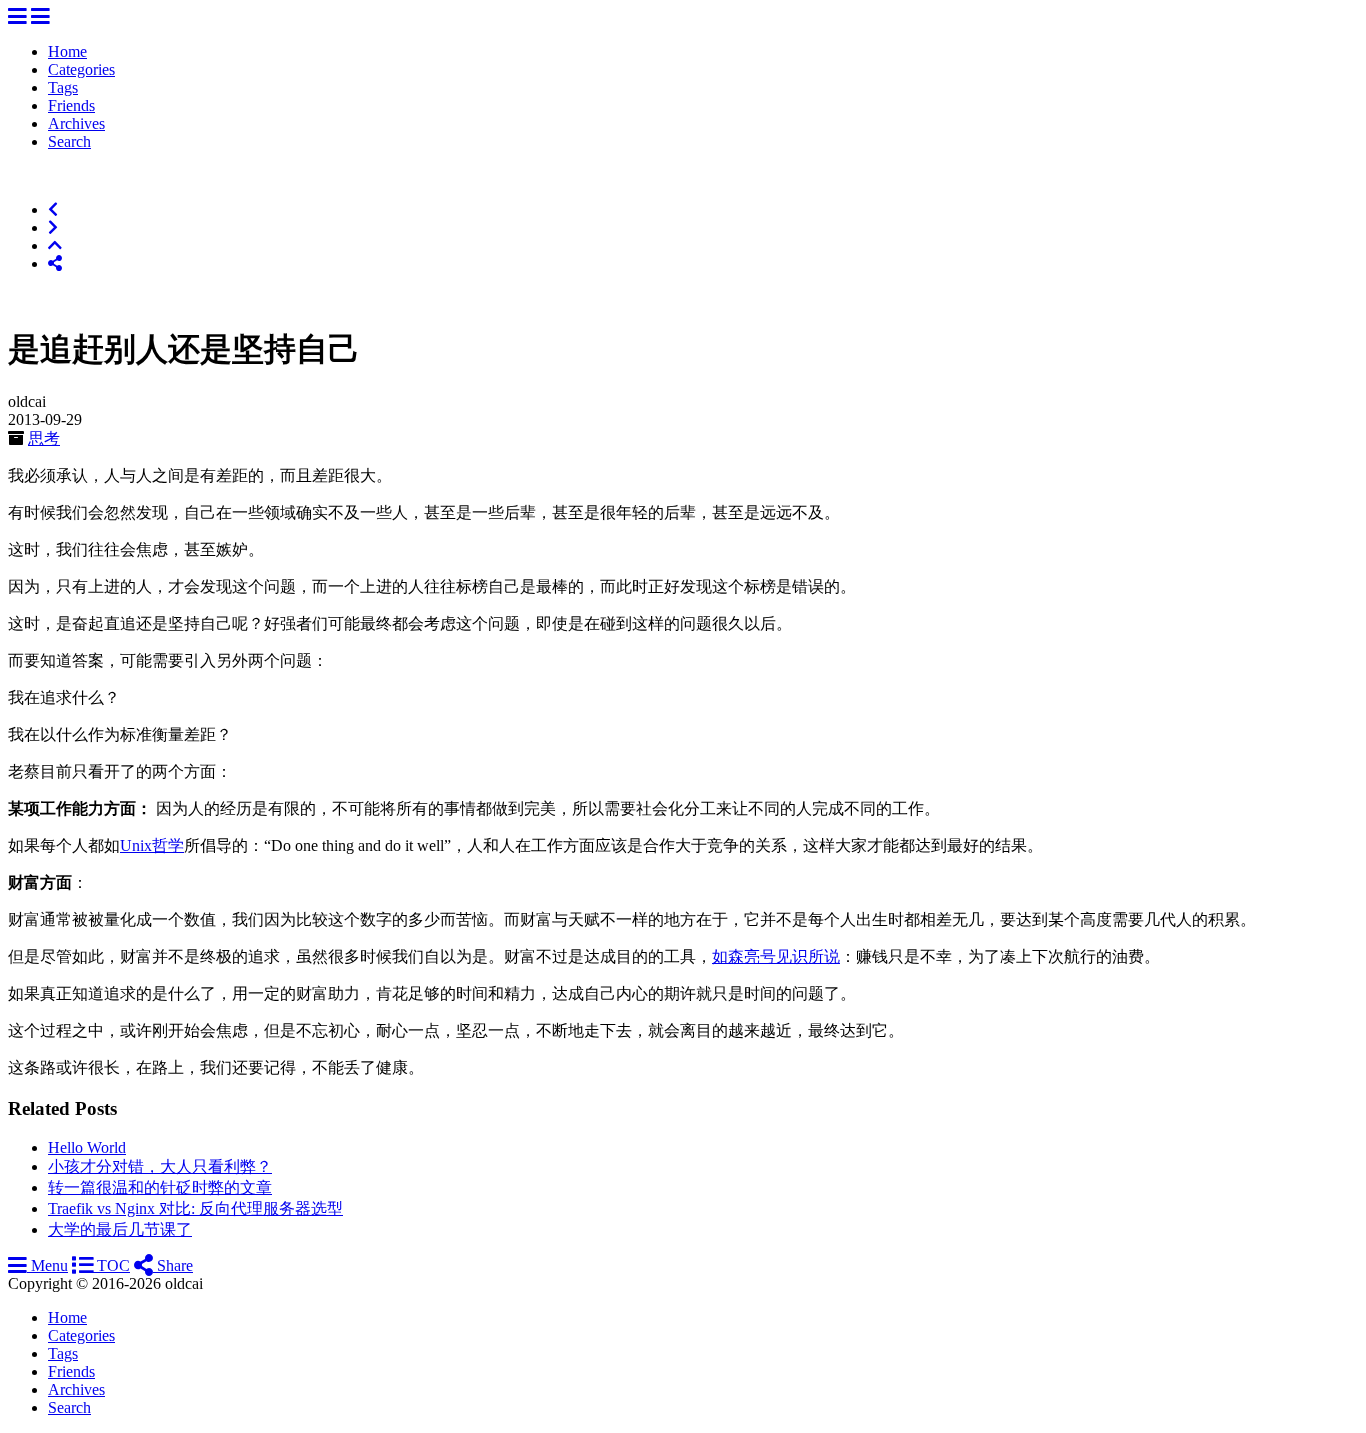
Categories (81, 69)
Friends (71, 105)
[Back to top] (55, 245)
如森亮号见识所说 (776, 956)
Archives (76, 123)
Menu (47, 1265)
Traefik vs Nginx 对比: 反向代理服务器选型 (195, 1208)
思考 (44, 438)
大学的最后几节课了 (120, 1229)
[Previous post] (53, 209)
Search (69, 141)
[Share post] (55, 263)
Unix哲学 (152, 845)
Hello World (87, 1147)
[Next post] (53, 227)
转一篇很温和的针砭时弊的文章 (160, 1187)
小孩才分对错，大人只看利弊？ (160, 1166)
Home (67, 51)
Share (173, 1265)
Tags (63, 87)
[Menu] (17, 17)
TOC (111, 1265)
